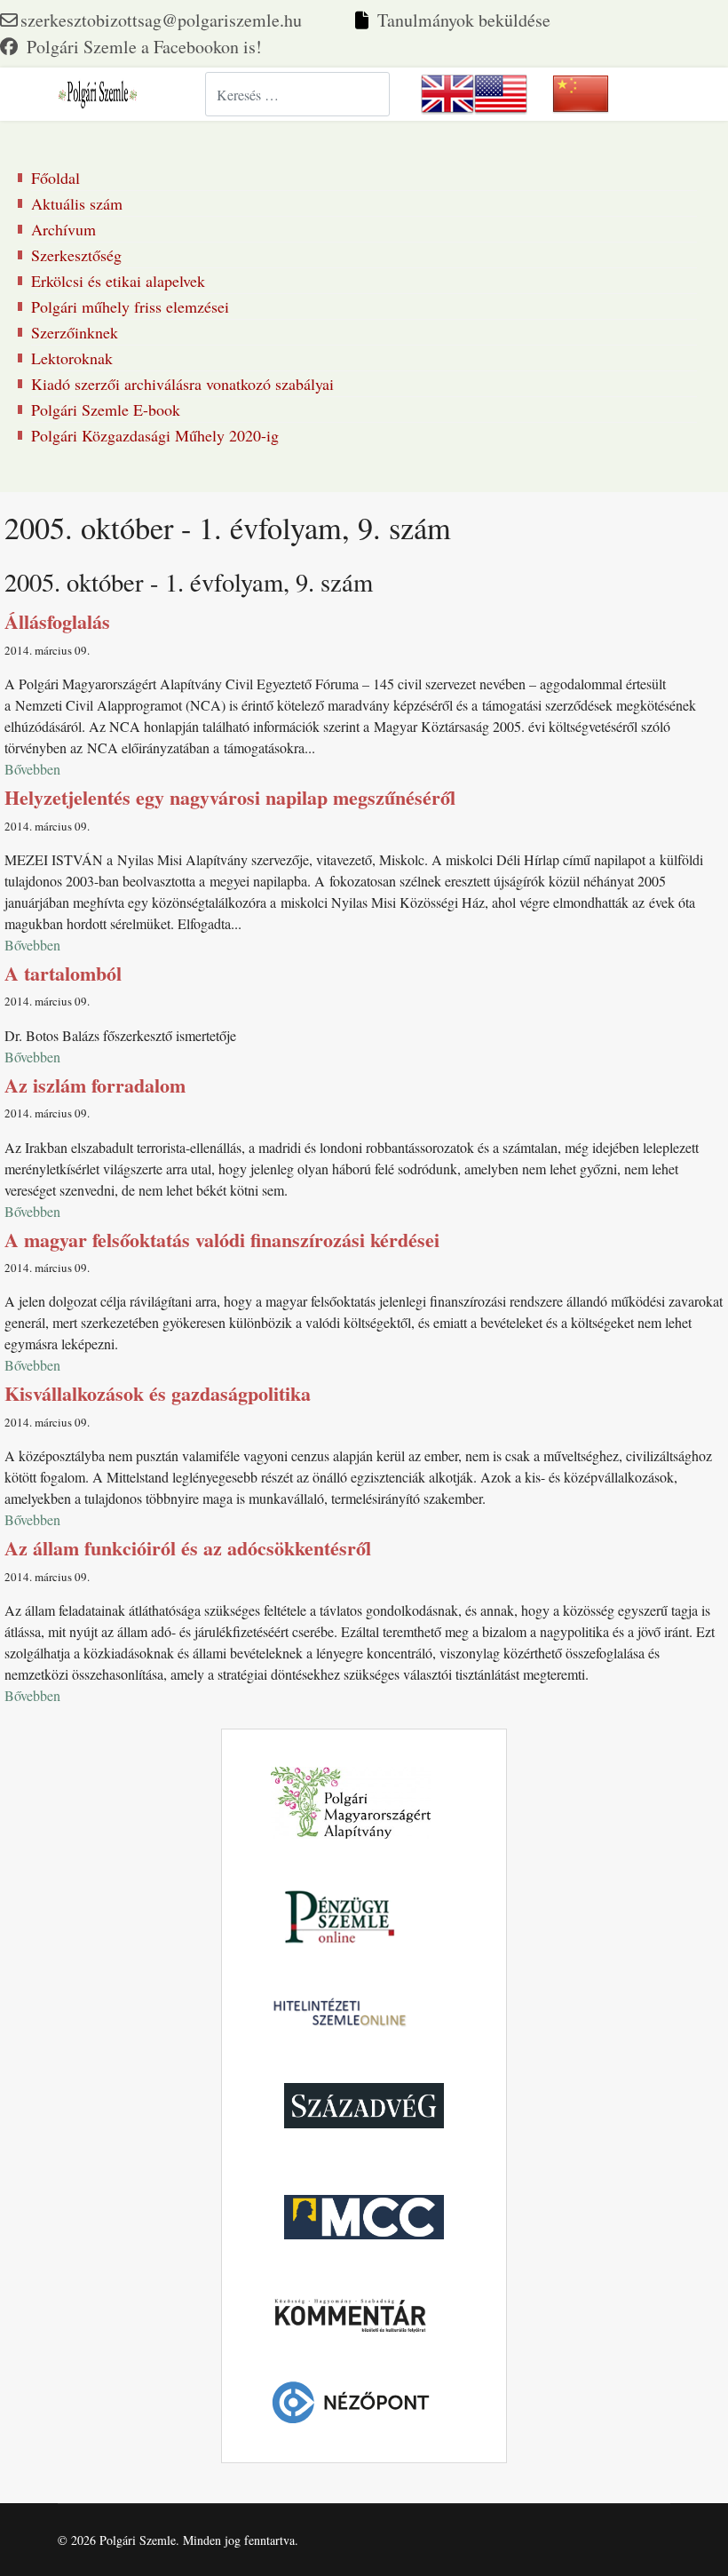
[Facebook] (131, 47)
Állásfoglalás (57, 621)
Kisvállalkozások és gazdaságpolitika (158, 1393)
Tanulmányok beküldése (464, 20)
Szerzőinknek (75, 332)
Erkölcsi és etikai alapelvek (118, 281)
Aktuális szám (77, 203)
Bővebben (32, 769)
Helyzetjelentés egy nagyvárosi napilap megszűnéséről (230, 797)
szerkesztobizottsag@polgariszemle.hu (161, 20)
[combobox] (297, 94)
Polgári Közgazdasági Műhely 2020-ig (155, 435)
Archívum (63, 229)
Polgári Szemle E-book (106, 409)
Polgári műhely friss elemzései (130, 306)
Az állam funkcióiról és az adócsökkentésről (188, 1548)
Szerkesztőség (76, 255)
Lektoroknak (72, 358)
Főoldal (55, 178)
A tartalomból (63, 973)
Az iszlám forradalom (95, 1085)
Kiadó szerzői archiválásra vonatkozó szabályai (182, 384)
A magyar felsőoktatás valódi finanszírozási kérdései (222, 1240)
